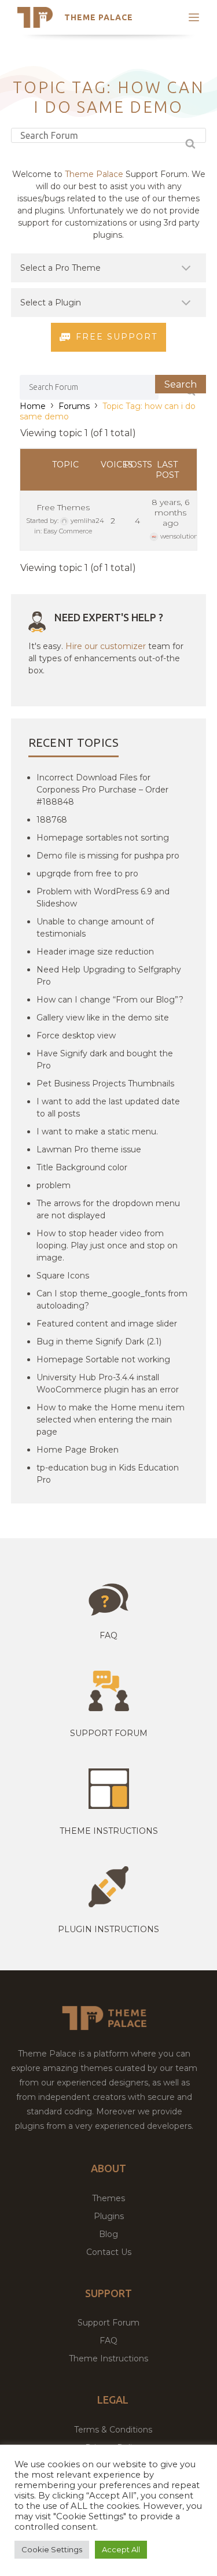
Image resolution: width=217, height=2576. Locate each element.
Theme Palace (99, 17)
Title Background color (82, 1167)
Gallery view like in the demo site (103, 1018)
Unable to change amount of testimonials (95, 928)
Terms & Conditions (113, 2430)
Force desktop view (76, 1035)
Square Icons (63, 1276)
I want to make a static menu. (97, 1132)
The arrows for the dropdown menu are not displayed (108, 1209)
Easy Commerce (68, 531)
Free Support (117, 337)
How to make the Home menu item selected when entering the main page (111, 1420)
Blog (108, 2234)
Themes (108, 2198)
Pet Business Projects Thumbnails (105, 1084)
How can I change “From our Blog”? (110, 1000)
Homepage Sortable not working (103, 1359)
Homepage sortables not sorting (103, 838)
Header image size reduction (95, 952)
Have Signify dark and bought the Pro (105, 1059)
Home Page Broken (78, 1450)
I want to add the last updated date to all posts (108, 1108)
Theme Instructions (108, 2358)
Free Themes (63, 507)
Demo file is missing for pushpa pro (108, 856)
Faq (108, 1635)
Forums (74, 406)
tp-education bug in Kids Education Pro (108, 1474)
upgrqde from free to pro (87, 874)
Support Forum (109, 1733)
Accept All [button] (121, 2549)
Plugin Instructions (108, 1929)
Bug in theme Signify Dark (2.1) (99, 1342)
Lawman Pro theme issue (89, 1149)
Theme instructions (109, 1831)
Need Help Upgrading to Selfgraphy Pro (109, 976)
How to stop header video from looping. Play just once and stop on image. (107, 1245)
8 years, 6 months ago (170, 513)
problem (54, 1185)
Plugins (109, 2216)
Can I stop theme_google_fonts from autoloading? (112, 1300)
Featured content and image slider (107, 1324)
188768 (52, 820)
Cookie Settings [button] (52, 2549)
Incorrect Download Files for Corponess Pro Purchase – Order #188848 (102, 790)
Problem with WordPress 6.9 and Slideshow (103, 898)
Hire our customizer (106, 646)
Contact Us (109, 2252)
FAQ (108, 2341)
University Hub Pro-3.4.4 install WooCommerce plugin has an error (108, 1383)
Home (33, 406)
